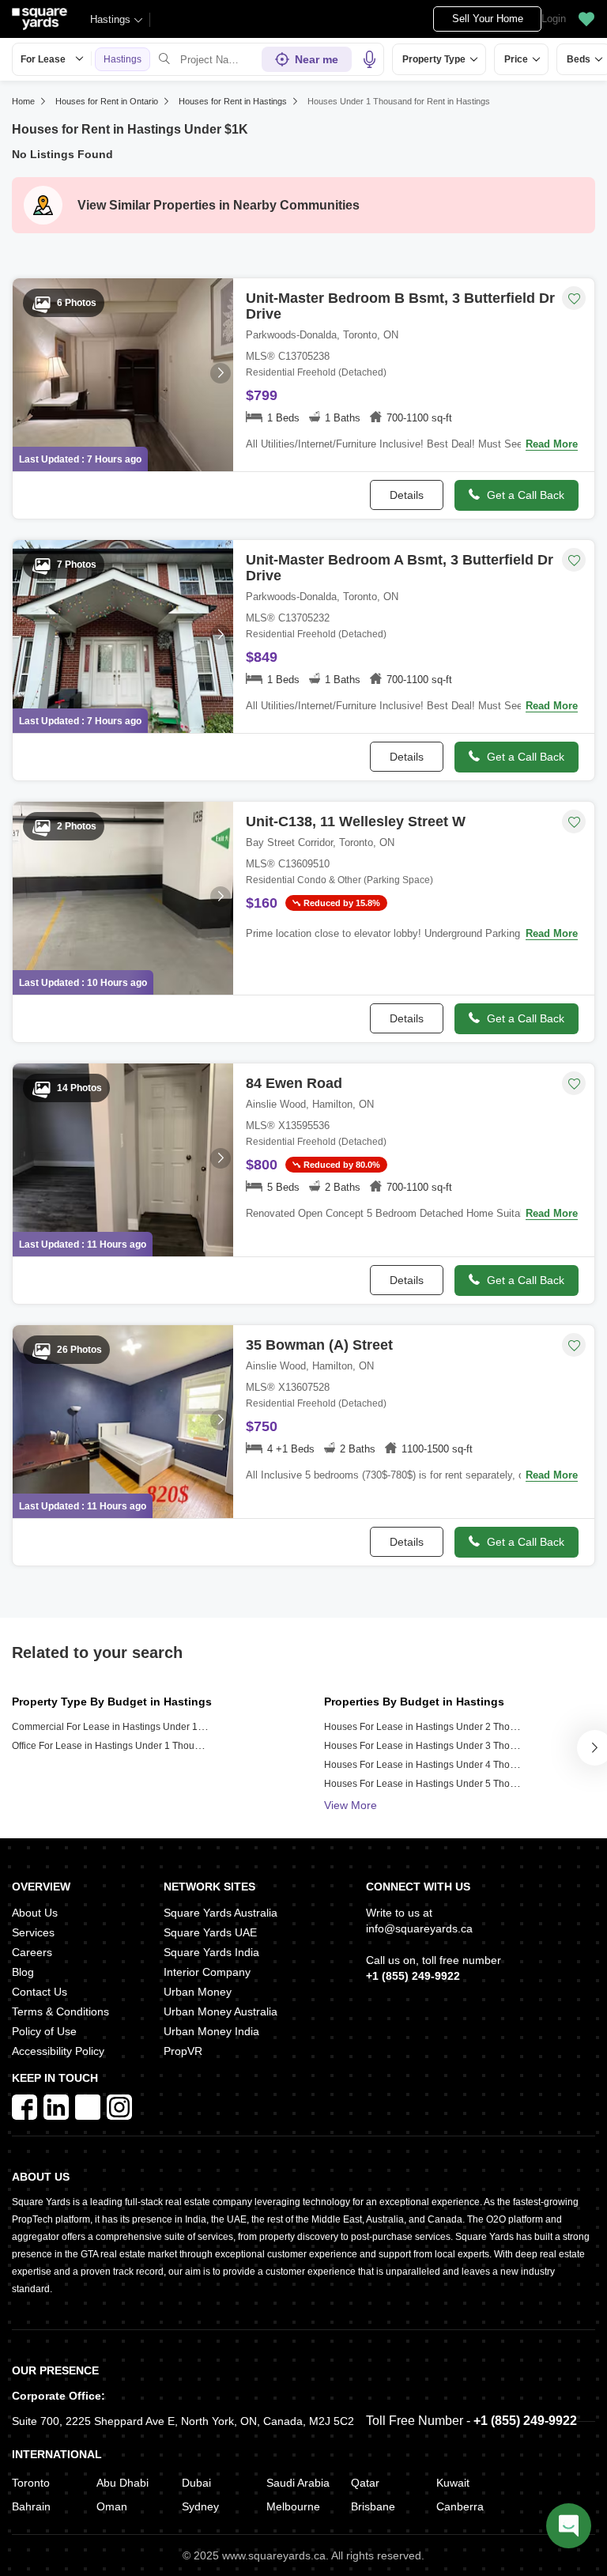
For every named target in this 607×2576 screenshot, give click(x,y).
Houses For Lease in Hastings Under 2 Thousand (430, 1727)
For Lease (43, 59)
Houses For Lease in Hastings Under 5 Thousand (430, 1784)
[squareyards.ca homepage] (40, 19)
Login (554, 19)
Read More (552, 444)
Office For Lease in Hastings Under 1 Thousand (114, 1746)
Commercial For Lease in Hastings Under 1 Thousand (128, 1727)
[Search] (164, 59)
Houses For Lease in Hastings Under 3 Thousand (430, 1746)
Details (407, 495)
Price (516, 59)
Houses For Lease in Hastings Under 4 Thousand (430, 1765)
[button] (586, 19)
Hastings (110, 19)
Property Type (434, 59)
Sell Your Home (488, 19)
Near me (317, 59)
